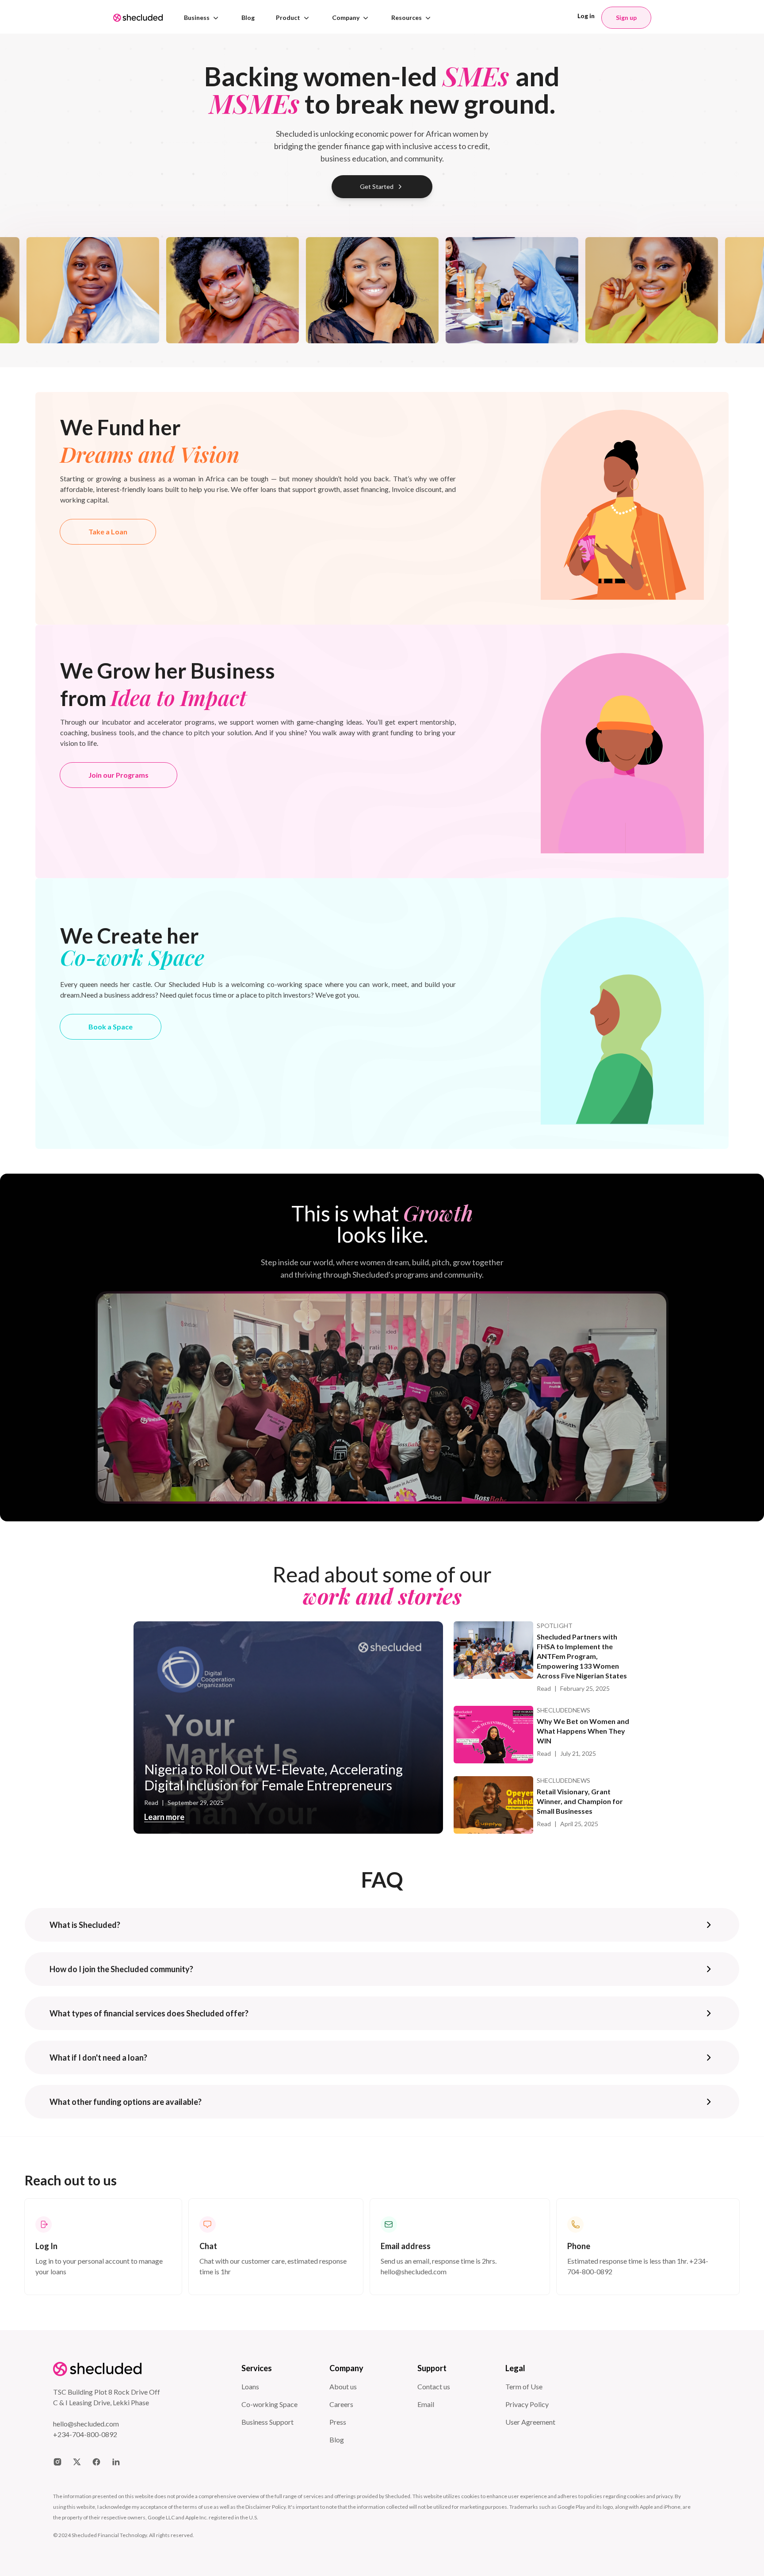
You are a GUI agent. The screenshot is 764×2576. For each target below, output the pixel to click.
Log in (586, 16)
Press (338, 2422)
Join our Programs (118, 775)
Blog (248, 17)
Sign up (626, 17)
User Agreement (530, 2422)
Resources (407, 17)
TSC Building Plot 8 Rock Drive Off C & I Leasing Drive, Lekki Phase (107, 2397)
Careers (341, 2404)
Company (346, 17)
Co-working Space (269, 2404)
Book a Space (111, 1027)
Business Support (267, 2422)
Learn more (164, 1817)
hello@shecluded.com (86, 2424)
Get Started (377, 186)
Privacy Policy (527, 2404)
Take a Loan (108, 532)
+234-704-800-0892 (85, 2434)
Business (197, 17)
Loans (250, 2386)
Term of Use (524, 2386)
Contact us (434, 2386)
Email (426, 2404)
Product (288, 17)
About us (343, 2386)
